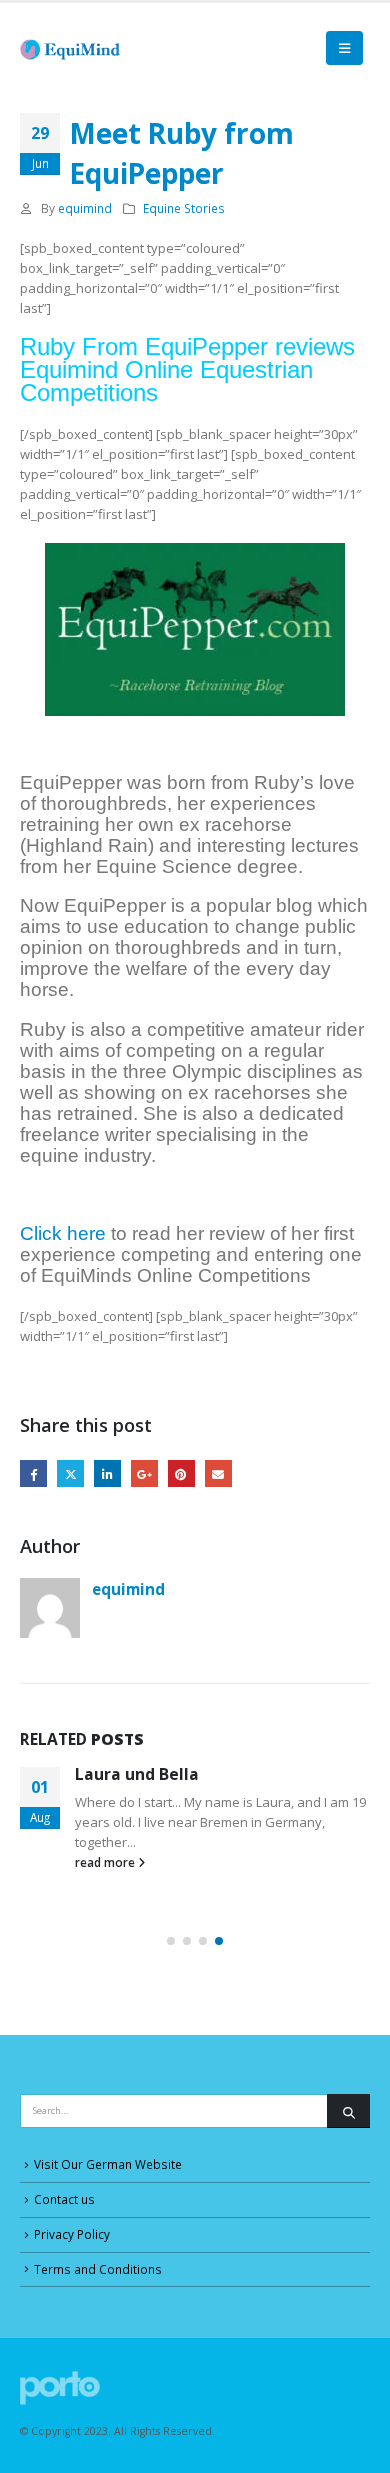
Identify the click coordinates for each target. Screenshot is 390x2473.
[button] (171, 1941)
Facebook (33, 1473)
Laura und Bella (137, 1774)
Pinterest (181, 1473)
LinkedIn (107, 1473)
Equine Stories (184, 208)
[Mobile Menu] (344, 48)
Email (218, 1473)
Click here (63, 1233)
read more (106, 1862)
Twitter (70, 1473)
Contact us (64, 2199)
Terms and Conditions (98, 2269)
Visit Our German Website (108, 2164)
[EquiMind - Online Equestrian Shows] (75, 48)
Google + (144, 1473)
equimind (85, 208)
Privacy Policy (72, 2234)
